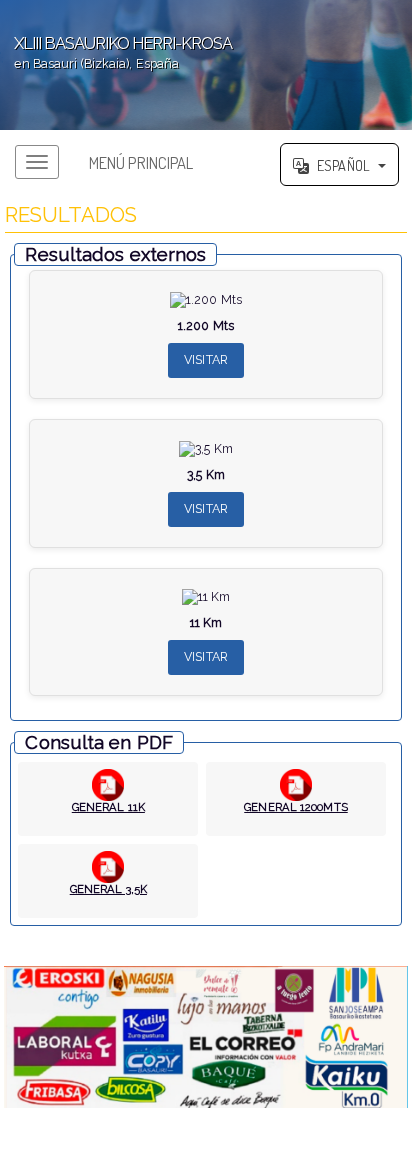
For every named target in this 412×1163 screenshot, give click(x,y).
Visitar (206, 359)
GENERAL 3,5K (108, 889)
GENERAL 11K (108, 807)
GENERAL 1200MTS (296, 807)
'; (116, 52)
